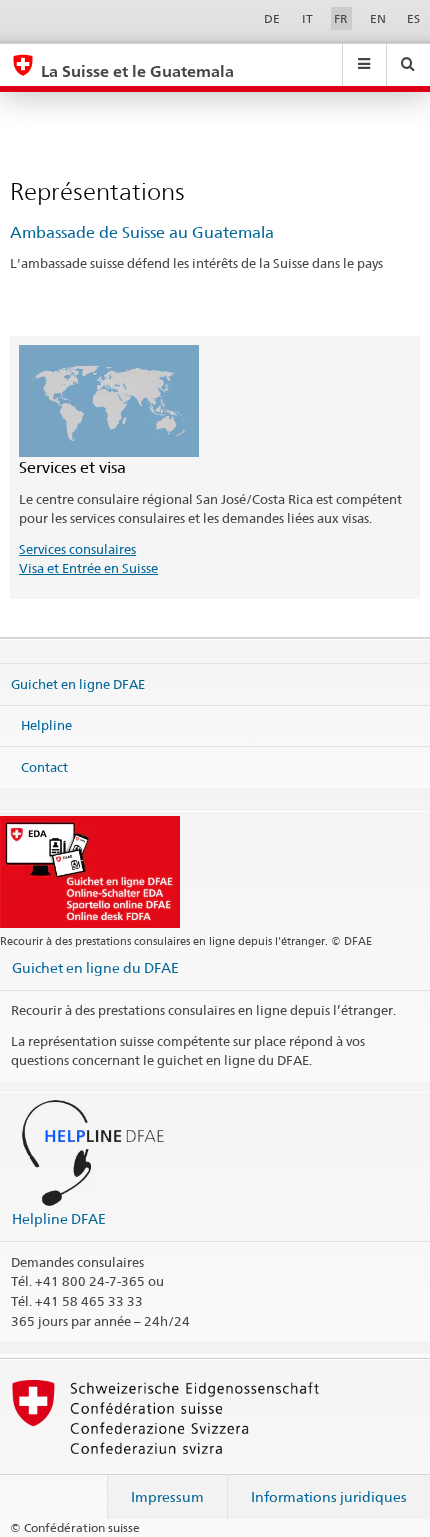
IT (307, 18)
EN (378, 18)
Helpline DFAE (59, 1218)
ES (413, 18)
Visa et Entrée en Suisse (88, 568)
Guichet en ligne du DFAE (95, 967)
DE (272, 18)
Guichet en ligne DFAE (78, 683)
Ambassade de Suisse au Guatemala (142, 232)
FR (341, 18)
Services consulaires (77, 549)
